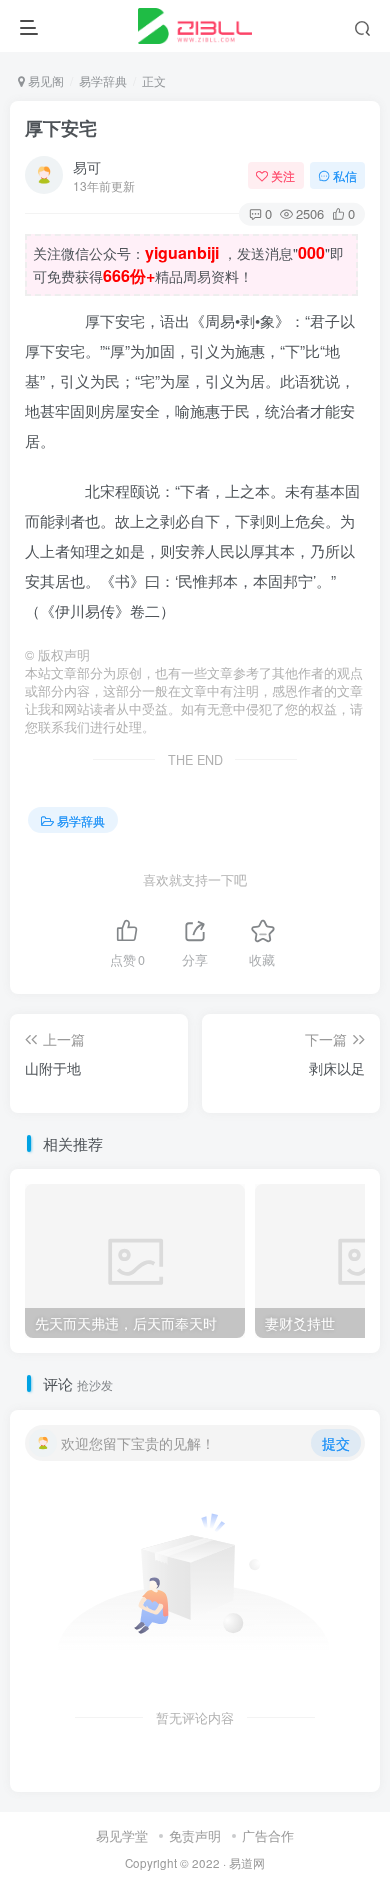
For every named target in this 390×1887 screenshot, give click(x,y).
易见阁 (44, 80)
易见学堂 (122, 1835)
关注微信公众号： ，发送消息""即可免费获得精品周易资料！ (188, 264)
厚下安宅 (61, 128)
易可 (87, 167)
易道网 (247, 1863)
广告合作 (268, 1835)
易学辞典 (103, 80)
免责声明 (195, 1835)
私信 (345, 175)
